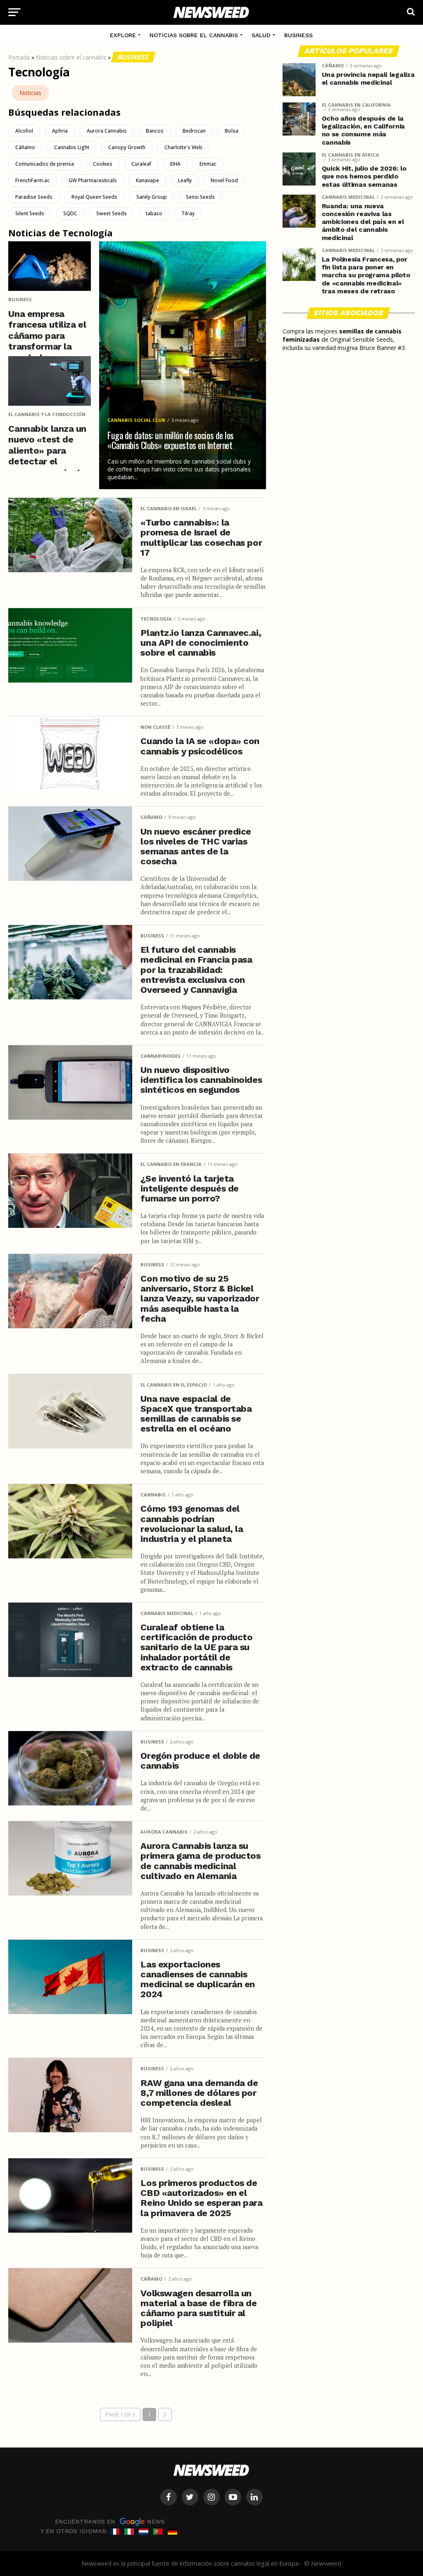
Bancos (155, 131)
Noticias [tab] (30, 93)
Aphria (60, 131)
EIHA (175, 164)
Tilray (188, 213)
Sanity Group (152, 197)
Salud (261, 35)
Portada (19, 57)
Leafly (185, 180)
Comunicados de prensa (45, 164)
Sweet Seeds (112, 213)
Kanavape (147, 180)
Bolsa (232, 131)
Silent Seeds (30, 213)
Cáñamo (25, 147)
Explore (123, 35)
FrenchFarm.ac (32, 180)
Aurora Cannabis (107, 131)
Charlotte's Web (183, 147)
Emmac (208, 164)
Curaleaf (141, 164)
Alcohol (24, 131)
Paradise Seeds (34, 197)
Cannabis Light (72, 147)
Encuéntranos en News (110, 2521)
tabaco (154, 213)
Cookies (103, 164)
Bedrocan (194, 131)
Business (298, 35)
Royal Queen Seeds (94, 197)
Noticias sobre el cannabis (194, 35)
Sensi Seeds (200, 197)
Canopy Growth (127, 147)
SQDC (70, 213)
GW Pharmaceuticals (93, 180)
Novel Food (224, 180)
